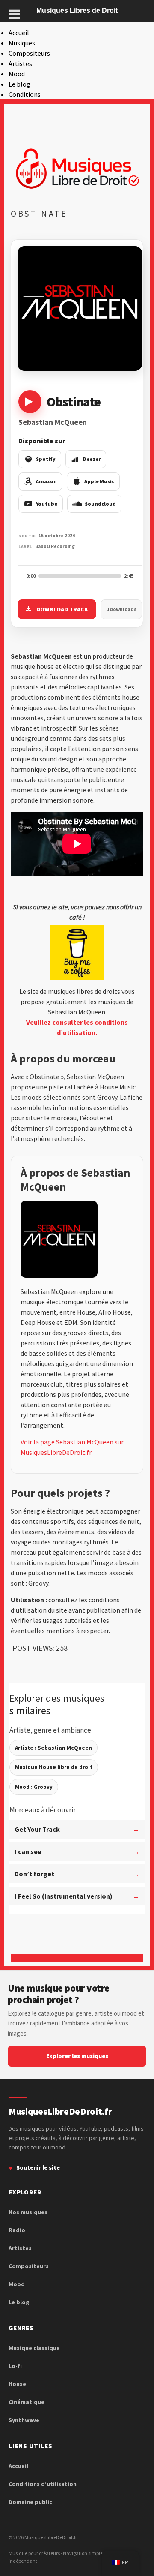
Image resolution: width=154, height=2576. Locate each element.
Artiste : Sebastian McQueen (53, 1748)
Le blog (19, 84)
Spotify (46, 459)
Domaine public (30, 2502)
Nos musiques (28, 2212)
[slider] (80, 576)
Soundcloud (100, 504)
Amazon (46, 481)
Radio (17, 2230)
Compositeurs (29, 53)
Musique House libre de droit (54, 1767)
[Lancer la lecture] (30, 402)
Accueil (19, 33)
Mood (17, 74)
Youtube (47, 504)
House (17, 2384)
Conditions (25, 94)
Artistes (20, 63)
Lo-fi (15, 2366)
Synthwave (24, 2420)
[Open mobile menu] (15, 14)
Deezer (92, 459)
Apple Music (99, 481)
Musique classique (34, 2348)
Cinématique (27, 2402)
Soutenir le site (38, 2167)
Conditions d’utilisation (43, 2484)
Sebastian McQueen (53, 422)
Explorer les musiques (77, 2056)
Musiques (22, 43)
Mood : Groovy (34, 1787)
